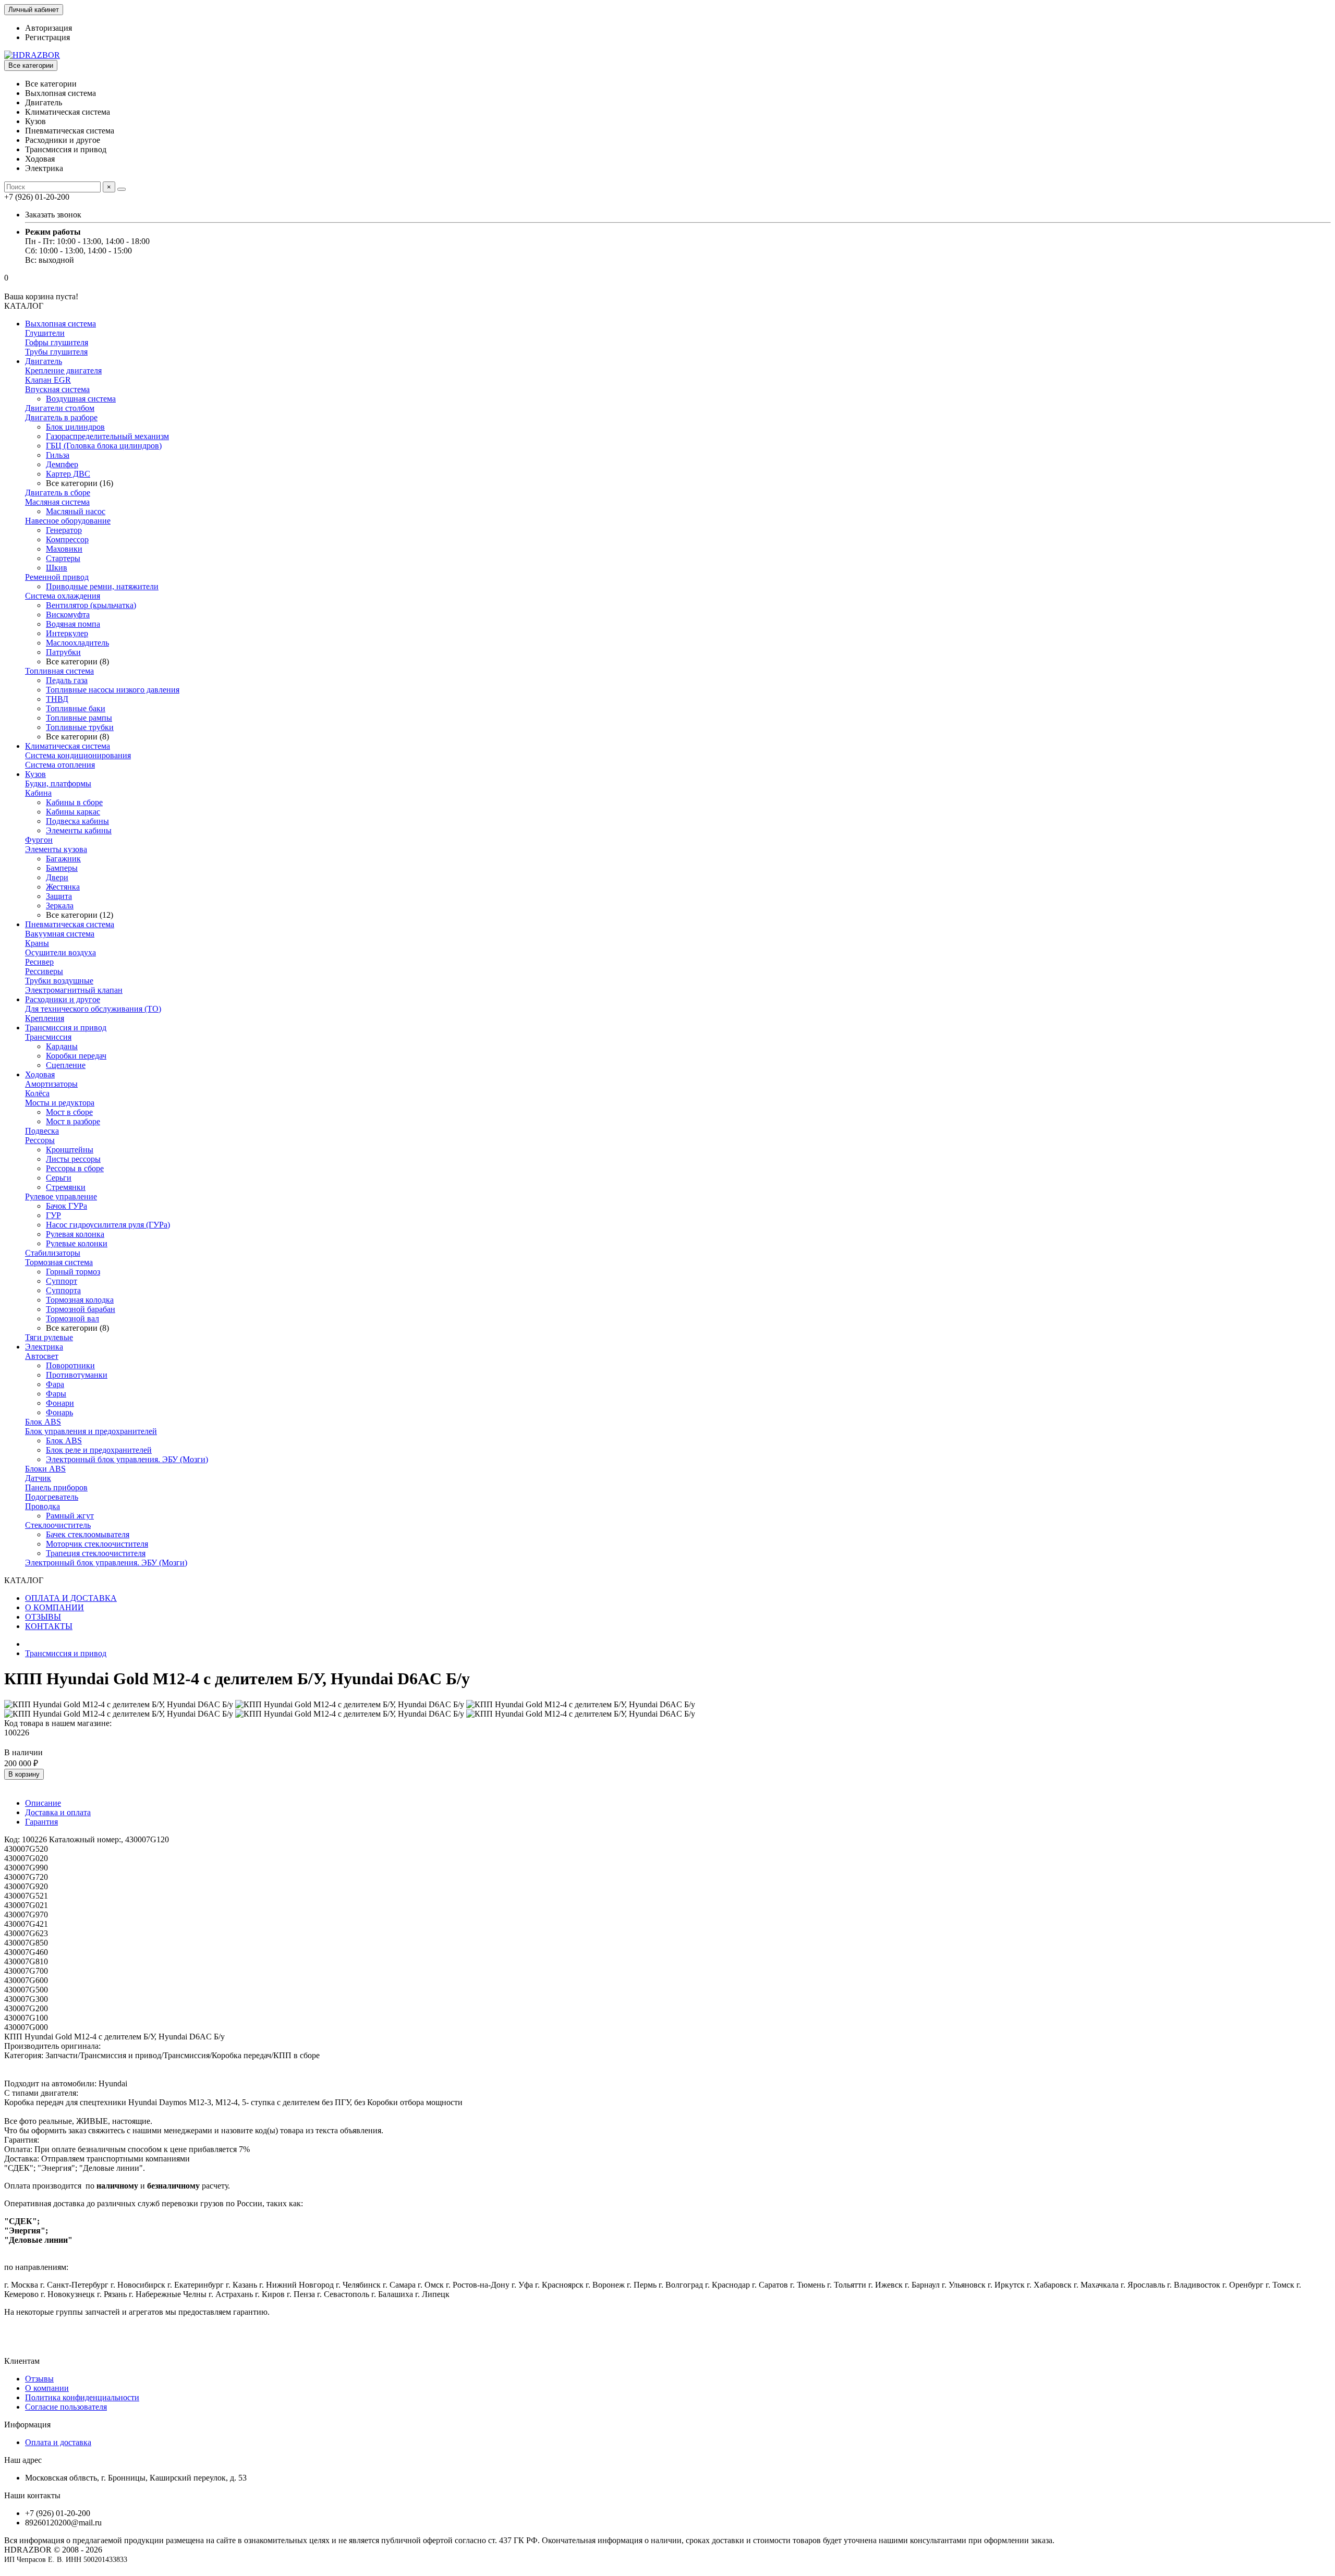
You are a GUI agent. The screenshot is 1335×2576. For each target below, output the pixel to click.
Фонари (60, 1403)
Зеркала (60, 906)
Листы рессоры (73, 1159)
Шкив (57, 568)
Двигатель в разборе (61, 417)
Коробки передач (76, 1056)
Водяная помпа (73, 624)
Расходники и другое (63, 999)
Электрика (44, 1347)
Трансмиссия (48, 1037)
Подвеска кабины (77, 821)
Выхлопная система (60, 324)
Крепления (45, 1018)
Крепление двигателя (63, 370)
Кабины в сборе (74, 802)
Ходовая (40, 1074)
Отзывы (39, 2379)
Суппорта (63, 1290)
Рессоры (40, 1140)
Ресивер (39, 962)
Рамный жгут (70, 1516)
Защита (59, 896)
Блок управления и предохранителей (91, 1431)
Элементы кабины (79, 830)
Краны (37, 943)
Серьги (59, 1178)
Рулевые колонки (77, 1243)
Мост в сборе (69, 1112)
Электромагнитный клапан (74, 990)
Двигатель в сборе (58, 493)
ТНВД (57, 699)
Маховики (64, 549)
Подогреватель (52, 1497)
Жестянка (63, 887)
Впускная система (57, 389)
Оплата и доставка (58, 2442)
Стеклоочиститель (58, 1525)
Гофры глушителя (57, 342)
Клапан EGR (48, 380)
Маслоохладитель (77, 643)
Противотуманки (77, 1375)
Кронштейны (70, 1150)
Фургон (39, 840)
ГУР (53, 1215)
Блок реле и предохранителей (99, 1450)
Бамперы (62, 868)
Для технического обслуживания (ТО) (93, 1009)
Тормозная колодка (80, 1300)
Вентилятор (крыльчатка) (91, 605)
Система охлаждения (63, 596)
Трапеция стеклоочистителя (96, 1553)
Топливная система (59, 671)
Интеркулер (67, 633)
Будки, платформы (58, 783)
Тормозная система (59, 1262)
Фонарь (59, 1412)
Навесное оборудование (68, 521)
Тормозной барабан (81, 1309)
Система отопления (60, 765)
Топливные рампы (79, 718)
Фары (56, 1394)
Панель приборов (56, 1487)
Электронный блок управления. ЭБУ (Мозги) (127, 1459)
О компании (47, 2388)
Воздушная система (81, 399)
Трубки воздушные (59, 981)
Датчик (38, 1478)
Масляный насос (76, 511)
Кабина (38, 793)
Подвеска (42, 1131)
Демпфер (62, 464)
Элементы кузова (56, 849)
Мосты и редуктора (60, 1103)
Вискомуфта (68, 615)
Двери (57, 877)
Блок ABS (43, 1422)
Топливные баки (76, 708)
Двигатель (44, 361)
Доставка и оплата (58, 1812)
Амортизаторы (51, 1084)
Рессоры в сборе (75, 1168)
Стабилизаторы (53, 1253)
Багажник (63, 859)
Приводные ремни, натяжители (102, 586)
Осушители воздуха (60, 952)
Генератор (64, 530)
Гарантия (41, 1822)
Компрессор (67, 539)
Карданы (62, 1046)
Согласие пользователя (66, 2407)
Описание (43, 1803)
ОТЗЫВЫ (43, 1617)
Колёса (37, 1093)
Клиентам (22, 2361)
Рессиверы (44, 971)
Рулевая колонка (75, 1234)
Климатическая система (68, 746)
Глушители (45, 333)
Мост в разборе (73, 1121)
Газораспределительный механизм (107, 436)
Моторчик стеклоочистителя (97, 1544)
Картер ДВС (68, 474)
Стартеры (63, 558)
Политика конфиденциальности (82, 2397)
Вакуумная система (60, 934)
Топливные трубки (80, 727)
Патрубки (63, 652)
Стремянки (66, 1187)
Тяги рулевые (49, 1337)
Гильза (58, 455)
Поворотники (70, 1365)
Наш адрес (23, 2460)
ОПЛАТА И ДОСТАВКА (71, 1598)
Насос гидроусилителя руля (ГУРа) (108, 1225)
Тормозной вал (72, 1319)
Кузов (35, 774)
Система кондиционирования (78, 755)
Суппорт (62, 1281)
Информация (27, 2425)
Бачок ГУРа (66, 1206)
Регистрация (47, 37)
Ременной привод (57, 577)
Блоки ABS (45, 1469)
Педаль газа (67, 680)
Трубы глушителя (56, 352)
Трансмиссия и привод (66, 1028)
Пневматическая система (70, 924)
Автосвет (42, 1356)
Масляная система (57, 502)
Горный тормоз (73, 1272)
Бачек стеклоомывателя (88, 1534)
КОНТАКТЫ (49, 1626)
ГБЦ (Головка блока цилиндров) (104, 446)
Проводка (43, 1506)
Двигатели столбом (60, 408)
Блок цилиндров (75, 427)
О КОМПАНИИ (54, 1607)
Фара (55, 1384)
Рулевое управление (61, 1196)
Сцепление (66, 1065)
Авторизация (48, 28)
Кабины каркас (73, 812)
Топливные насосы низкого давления (113, 690)
